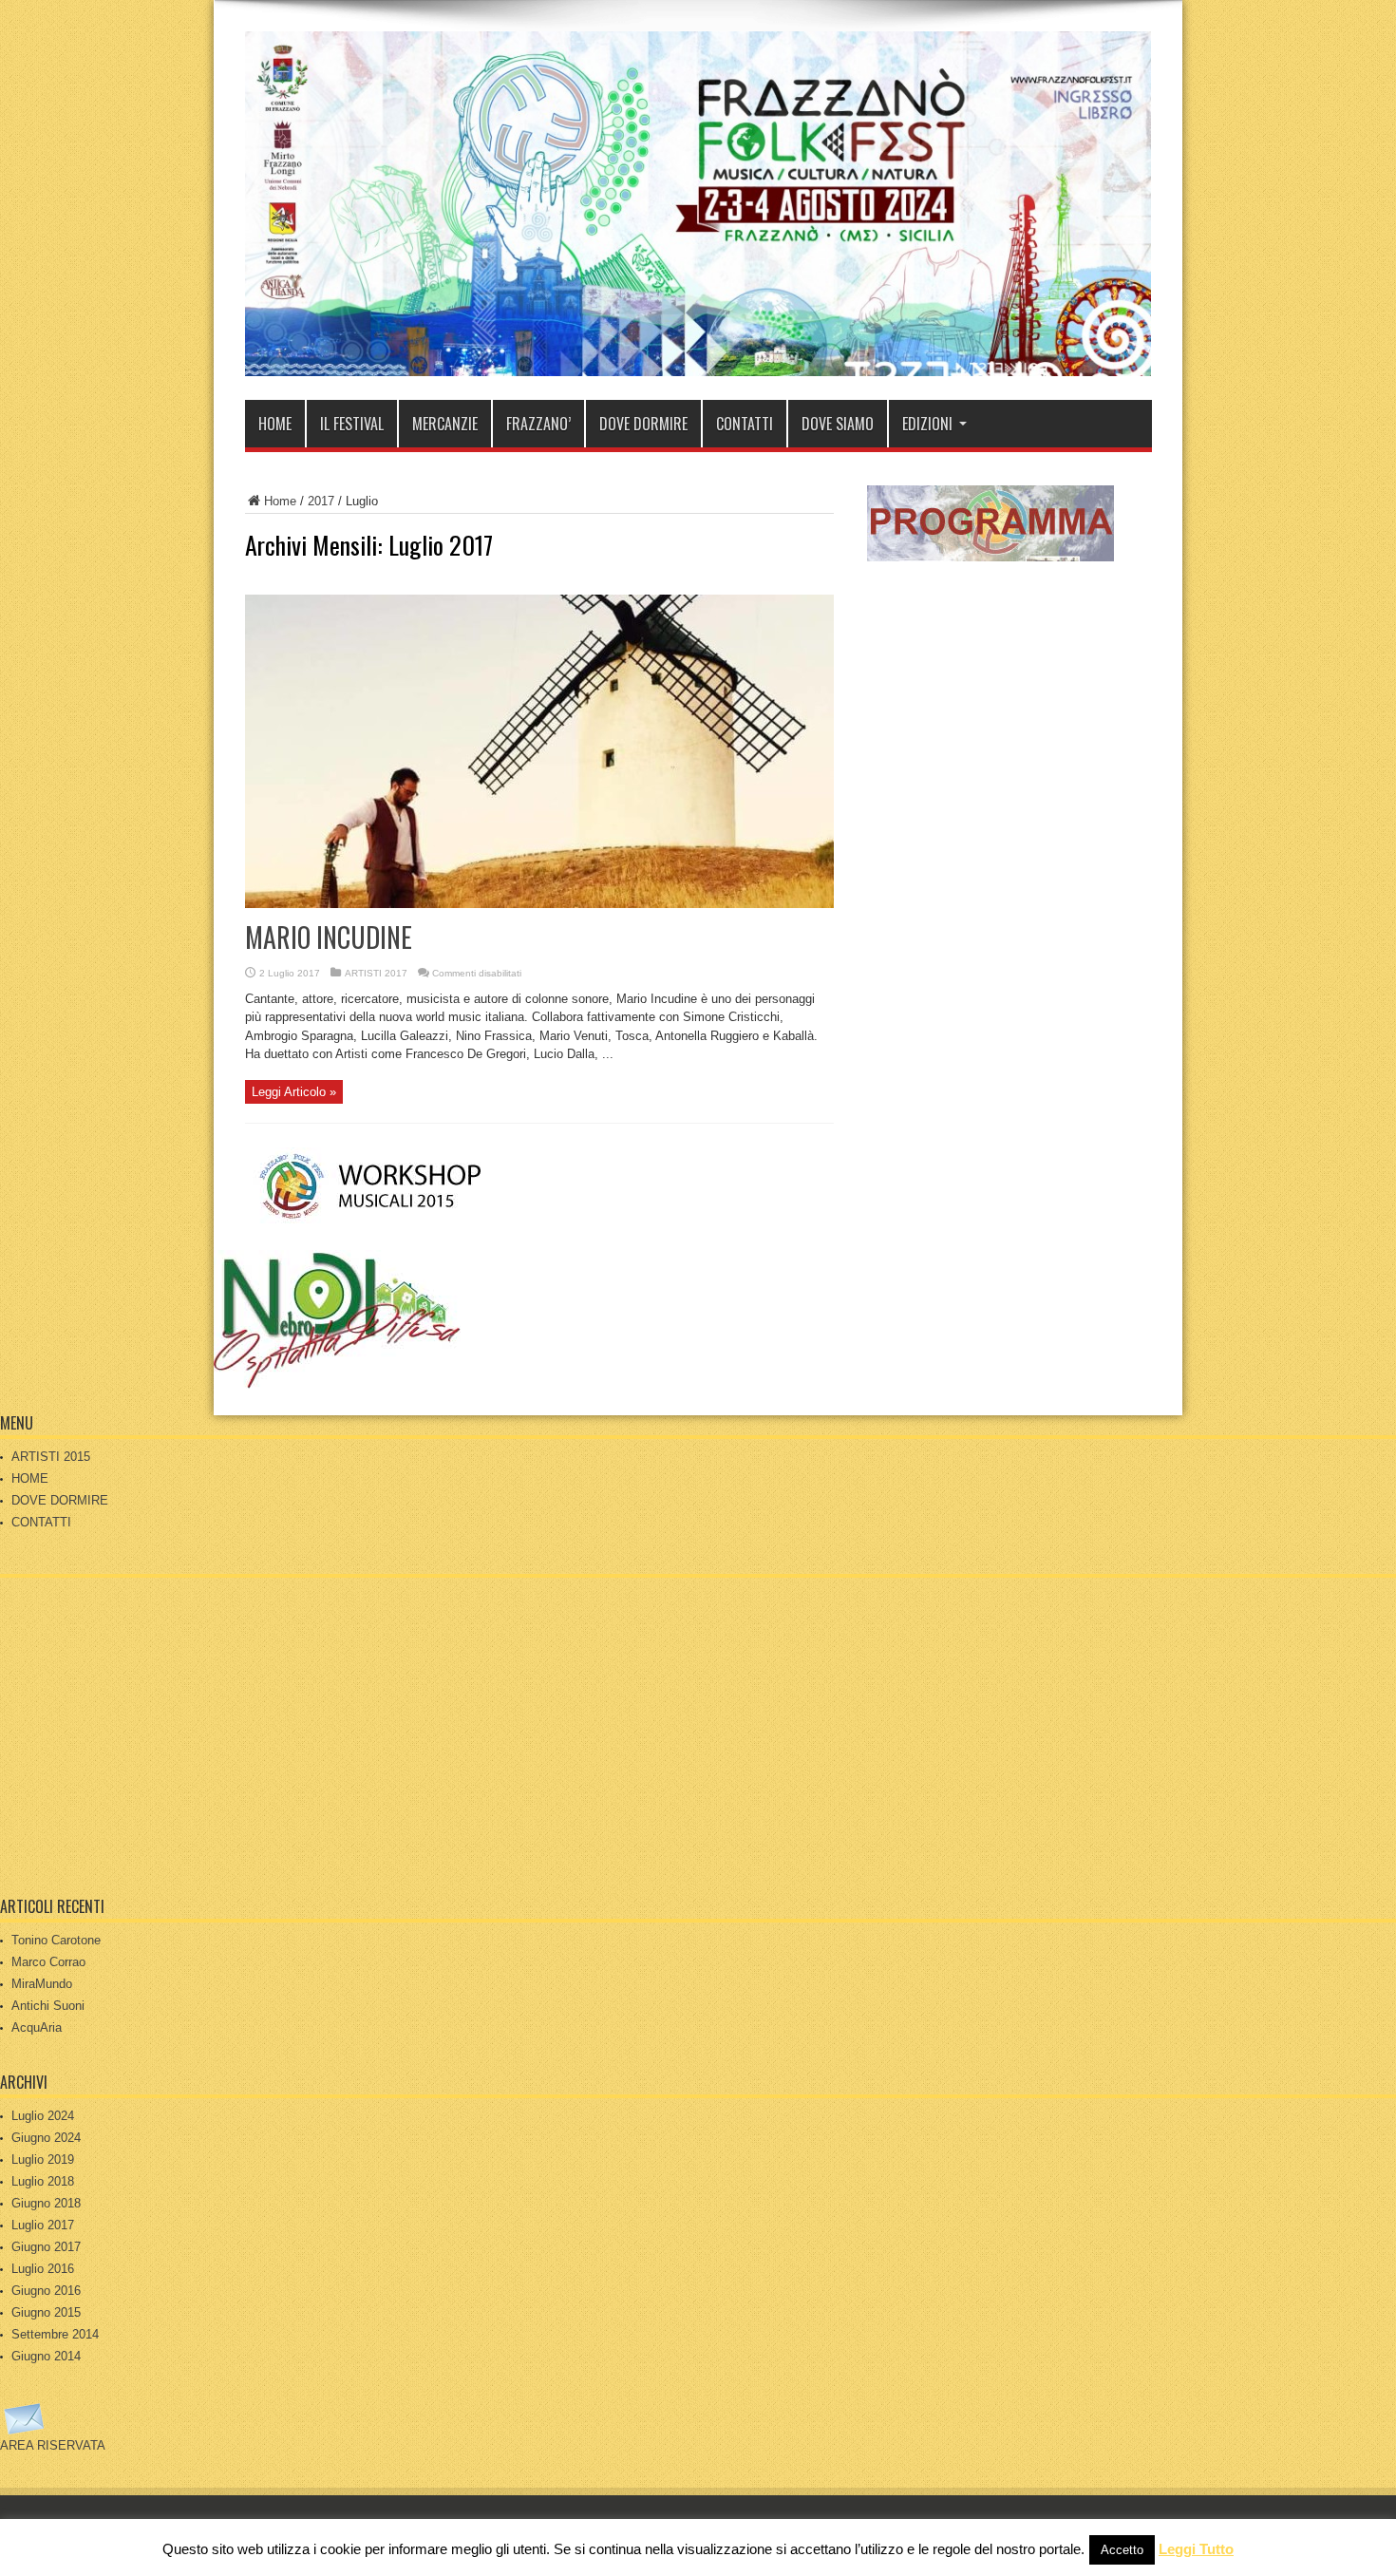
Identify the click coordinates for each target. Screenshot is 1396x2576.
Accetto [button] (1122, 2550)
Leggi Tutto (1196, 2549)
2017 (321, 501)
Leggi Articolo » (294, 1092)
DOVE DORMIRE (643, 424)
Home (280, 501)
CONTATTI (745, 424)
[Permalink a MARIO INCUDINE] (539, 904)
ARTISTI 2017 (376, 973)
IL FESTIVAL (352, 424)
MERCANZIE (445, 424)
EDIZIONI (927, 424)
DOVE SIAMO (838, 424)
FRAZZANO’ (538, 424)
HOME (275, 424)
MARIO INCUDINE (329, 937)
